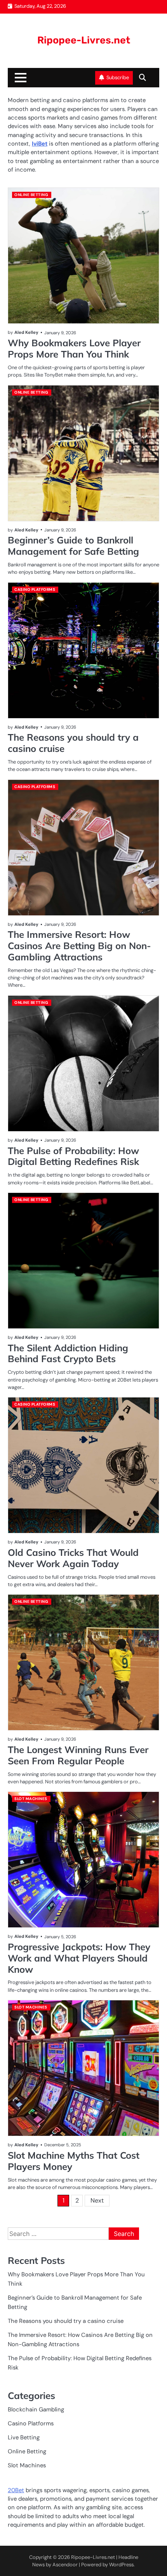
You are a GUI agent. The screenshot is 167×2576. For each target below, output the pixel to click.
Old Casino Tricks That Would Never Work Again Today (73, 1558)
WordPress (121, 2565)
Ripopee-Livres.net (84, 40)
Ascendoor (65, 2565)
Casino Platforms (35, 589)
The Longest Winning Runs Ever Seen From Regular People (78, 1755)
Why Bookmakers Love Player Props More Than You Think (74, 348)
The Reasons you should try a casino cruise (73, 743)
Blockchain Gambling (36, 2409)
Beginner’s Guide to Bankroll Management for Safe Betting (73, 546)
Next (97, 2200)
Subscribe (118, 77)
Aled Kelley (26, 332)
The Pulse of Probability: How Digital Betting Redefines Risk (73, 1156)
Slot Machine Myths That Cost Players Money (74, 2161)
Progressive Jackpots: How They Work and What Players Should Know (79, 1958)
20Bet (16, 2490)
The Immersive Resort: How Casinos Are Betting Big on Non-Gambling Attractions (79, 946)
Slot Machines (31, 1799)
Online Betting (31, 195)
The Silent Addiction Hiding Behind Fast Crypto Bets (68, 1353)
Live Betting (24, 2437)
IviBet (40, 144)
